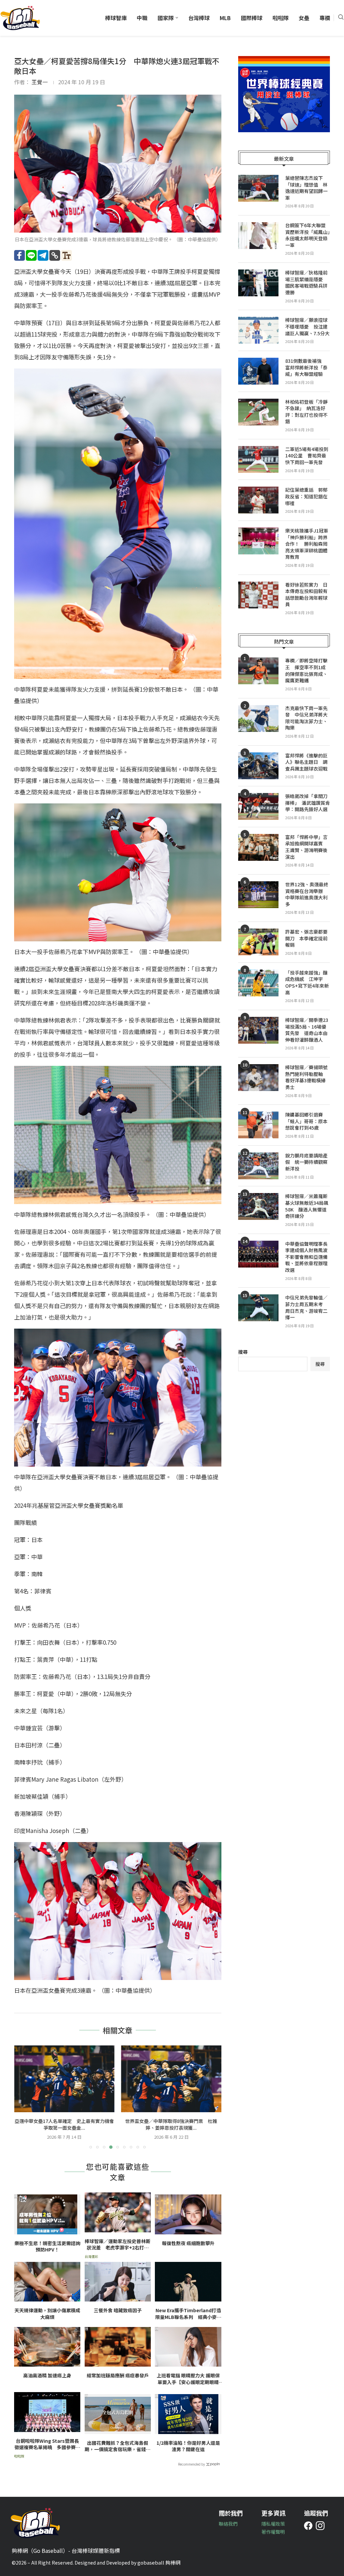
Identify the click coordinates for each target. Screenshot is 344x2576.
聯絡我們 (228, 2524)
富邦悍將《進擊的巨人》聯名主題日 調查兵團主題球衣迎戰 (306, 762)
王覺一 (40, 82)
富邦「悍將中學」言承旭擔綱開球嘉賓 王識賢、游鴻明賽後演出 (306, 847)
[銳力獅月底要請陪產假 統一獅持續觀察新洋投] (258, 1166)
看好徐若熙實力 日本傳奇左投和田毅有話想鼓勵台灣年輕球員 (306, 595)
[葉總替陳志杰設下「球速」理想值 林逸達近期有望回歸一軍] (258, 188)
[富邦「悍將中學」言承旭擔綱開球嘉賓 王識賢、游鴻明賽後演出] (258, 847)
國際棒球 (252, 18)
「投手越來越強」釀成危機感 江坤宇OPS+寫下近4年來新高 (307, 983)
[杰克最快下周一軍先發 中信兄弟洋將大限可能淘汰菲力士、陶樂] (258, 719)
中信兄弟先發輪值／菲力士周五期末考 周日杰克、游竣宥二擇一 (306, 1307)
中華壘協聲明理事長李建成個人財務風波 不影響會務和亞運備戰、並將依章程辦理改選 (308, 1257)
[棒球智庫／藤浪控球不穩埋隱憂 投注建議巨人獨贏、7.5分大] (258, 330)
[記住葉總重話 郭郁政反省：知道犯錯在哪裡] (258, 500)
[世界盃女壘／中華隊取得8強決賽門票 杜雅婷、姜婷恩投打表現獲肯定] (64, 2079)
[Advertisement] (284, 1433)
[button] (23, 2097)
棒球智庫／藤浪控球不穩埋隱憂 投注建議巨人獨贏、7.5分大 (307, 327)
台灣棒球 (199, 18)
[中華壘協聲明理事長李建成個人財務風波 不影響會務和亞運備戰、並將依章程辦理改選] (258, 1254)
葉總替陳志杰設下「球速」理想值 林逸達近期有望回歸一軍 (306, 188)
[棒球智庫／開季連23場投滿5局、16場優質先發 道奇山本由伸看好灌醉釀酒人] (258, 1030)
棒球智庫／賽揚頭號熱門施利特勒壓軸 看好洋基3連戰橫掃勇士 (306, 1077)
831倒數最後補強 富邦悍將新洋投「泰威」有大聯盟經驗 (306, 367)
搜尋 (243, 1352)
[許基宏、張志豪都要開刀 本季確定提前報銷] (258, 942)
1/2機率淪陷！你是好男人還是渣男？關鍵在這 (188, 2446)
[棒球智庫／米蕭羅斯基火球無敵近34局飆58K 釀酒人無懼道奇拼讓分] (258, 1206)
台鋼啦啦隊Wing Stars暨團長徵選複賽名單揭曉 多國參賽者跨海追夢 (47, 2444)
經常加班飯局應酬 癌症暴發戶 (118, 2375)
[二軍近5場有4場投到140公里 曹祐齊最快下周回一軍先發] (258, 459)
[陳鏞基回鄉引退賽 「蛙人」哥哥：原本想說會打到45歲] (258, 1125)
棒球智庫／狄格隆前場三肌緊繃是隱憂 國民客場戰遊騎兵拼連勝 (306, 283)
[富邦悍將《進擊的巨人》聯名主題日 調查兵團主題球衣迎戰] (258, 766)
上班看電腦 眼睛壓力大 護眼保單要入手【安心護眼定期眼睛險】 (188, 2379)
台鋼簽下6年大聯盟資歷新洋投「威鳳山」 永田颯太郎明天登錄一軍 (308, 235)
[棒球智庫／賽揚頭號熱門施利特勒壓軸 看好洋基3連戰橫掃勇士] (258, 1078)
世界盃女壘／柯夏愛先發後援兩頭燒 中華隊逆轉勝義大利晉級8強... (171, 2124)
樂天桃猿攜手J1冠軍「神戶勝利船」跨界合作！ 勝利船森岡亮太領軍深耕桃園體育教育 (307, 544)
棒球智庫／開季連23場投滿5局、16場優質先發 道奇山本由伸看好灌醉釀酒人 (307, 1030)
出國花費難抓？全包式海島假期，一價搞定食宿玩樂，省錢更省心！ (118, 2446)
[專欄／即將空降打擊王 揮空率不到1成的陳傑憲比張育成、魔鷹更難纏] (258, 671)
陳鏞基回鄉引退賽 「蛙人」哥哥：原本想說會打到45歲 (306, 1121)
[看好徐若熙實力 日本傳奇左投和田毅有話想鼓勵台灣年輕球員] (258, 595)
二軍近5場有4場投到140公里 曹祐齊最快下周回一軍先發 (307, 456)
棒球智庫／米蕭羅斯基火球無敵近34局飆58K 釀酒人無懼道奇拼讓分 (307, 1206)
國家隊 (166, 18)
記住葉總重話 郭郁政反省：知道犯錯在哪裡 (306, 496)
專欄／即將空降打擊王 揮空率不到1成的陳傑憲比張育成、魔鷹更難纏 (306, 671)
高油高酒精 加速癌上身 (47, 2375)
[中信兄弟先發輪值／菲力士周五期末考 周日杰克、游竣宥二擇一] (258, 1308)
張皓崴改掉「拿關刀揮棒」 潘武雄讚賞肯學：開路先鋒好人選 (308, 803)
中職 (142, 18)
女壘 (304, 18)
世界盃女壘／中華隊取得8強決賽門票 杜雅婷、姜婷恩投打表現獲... (64, 2124)
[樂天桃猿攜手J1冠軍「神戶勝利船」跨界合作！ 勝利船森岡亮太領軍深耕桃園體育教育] (258, 541)
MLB (225, 18)
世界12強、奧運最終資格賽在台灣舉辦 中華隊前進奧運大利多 (307, 894)
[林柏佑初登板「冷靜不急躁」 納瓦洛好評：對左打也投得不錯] (258, 412)
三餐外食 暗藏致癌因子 (118, 2310)
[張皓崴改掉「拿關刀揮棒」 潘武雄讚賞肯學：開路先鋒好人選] (258, 806)
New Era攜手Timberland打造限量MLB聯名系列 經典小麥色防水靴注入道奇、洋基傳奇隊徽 (188, 2314)
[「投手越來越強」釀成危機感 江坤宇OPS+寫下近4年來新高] (258, 983)
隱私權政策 (273, 2524)
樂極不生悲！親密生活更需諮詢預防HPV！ (47, 2247)
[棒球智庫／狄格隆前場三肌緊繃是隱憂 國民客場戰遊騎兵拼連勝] (258, 283)
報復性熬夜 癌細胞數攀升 (188, 2243)
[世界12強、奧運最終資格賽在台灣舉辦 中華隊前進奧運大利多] (258, 895)
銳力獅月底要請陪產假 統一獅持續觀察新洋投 (306, 1162)
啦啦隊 (281, 18)
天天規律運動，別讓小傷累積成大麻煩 (47, 2314)
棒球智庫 (116, 18)
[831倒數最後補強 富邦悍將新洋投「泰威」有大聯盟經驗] (258, 371)
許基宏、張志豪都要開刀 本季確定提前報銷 (306, 938)
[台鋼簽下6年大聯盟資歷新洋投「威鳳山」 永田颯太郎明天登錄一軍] (258, 236)
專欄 (325, 18)
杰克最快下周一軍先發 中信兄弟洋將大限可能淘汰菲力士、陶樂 (306, 718)
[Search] (341, 18)
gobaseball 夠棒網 (159, 2562)
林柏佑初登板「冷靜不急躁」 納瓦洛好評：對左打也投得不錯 (306, 412)
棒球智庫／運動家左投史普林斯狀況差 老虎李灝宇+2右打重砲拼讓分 (118, 2245)
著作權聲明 (273, 2532)
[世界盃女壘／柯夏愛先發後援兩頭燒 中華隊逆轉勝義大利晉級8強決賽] (171, 2079)
